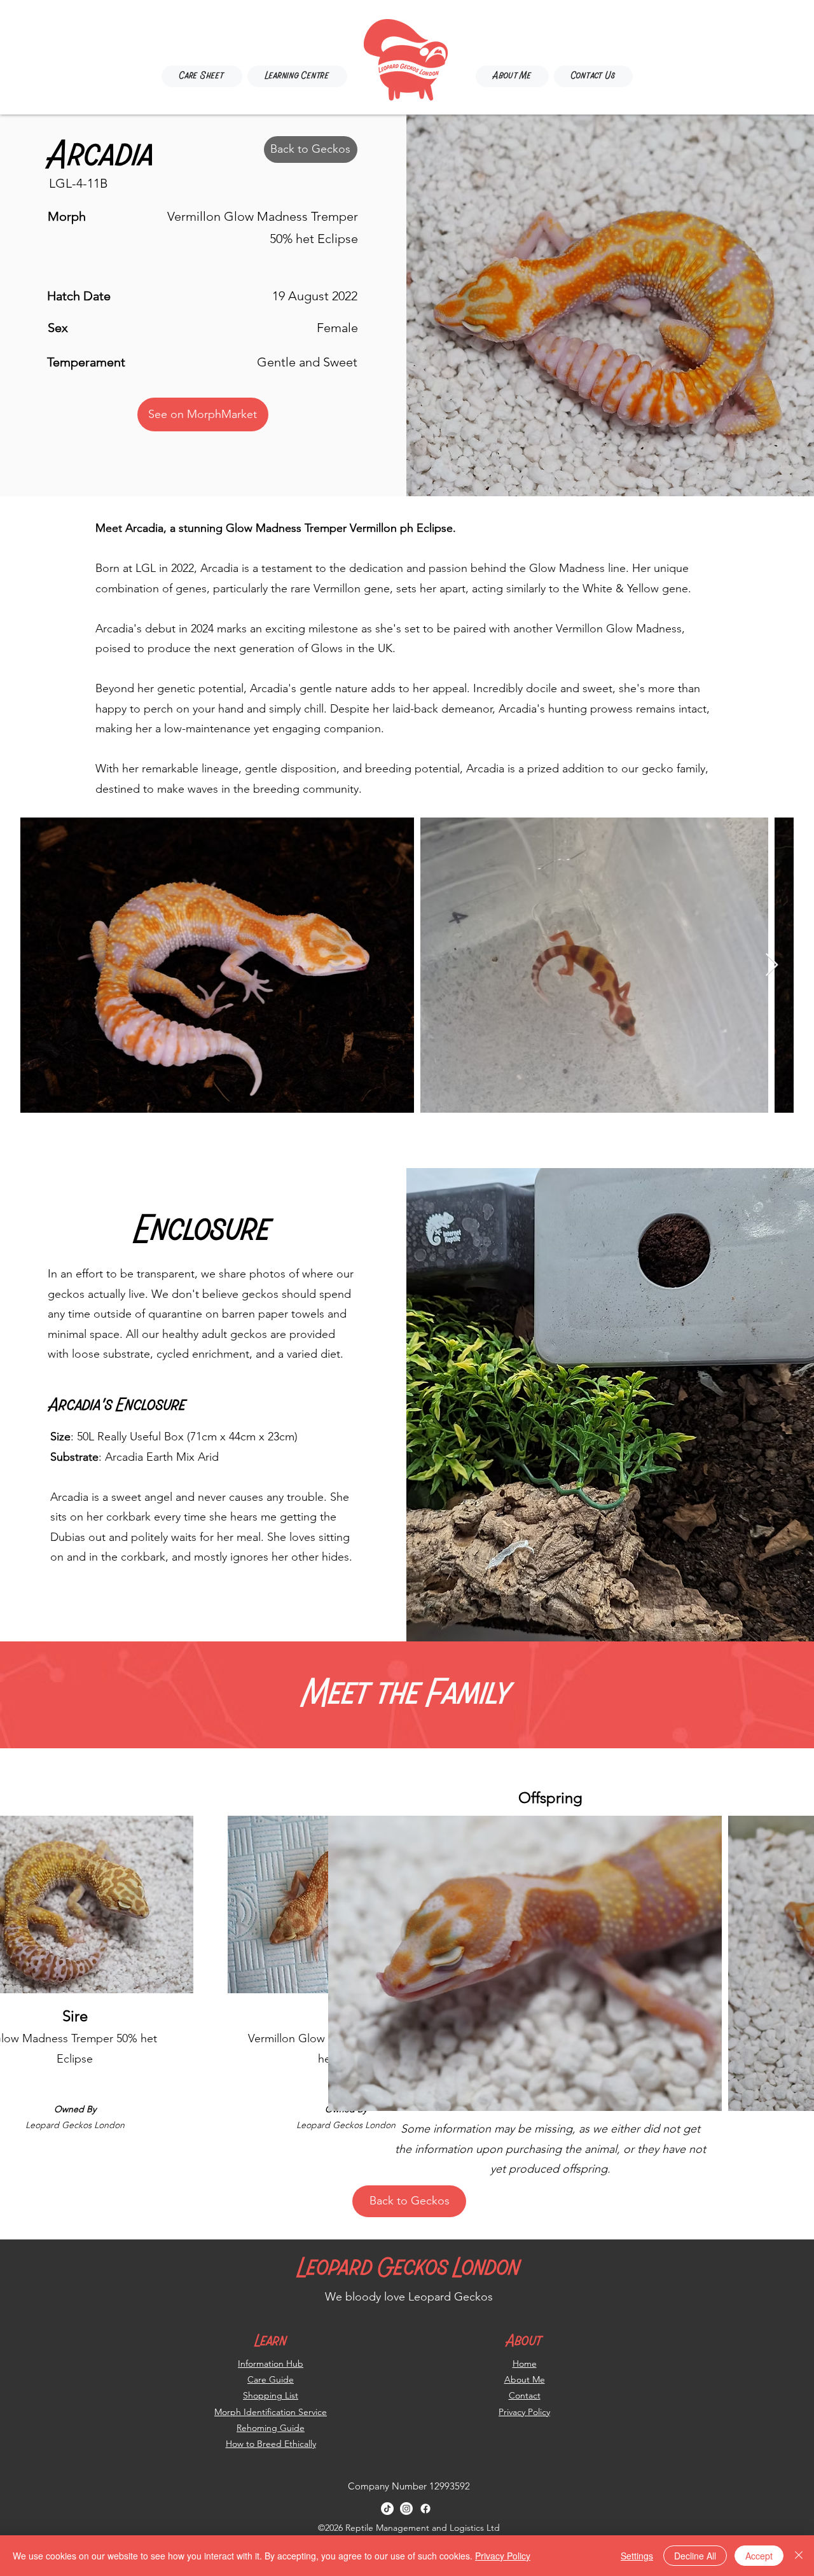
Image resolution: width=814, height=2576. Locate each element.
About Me (525, 2379)
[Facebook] (425, 2509)
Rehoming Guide (271, 2428)
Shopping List (271, 2395)
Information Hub (271, 2364)
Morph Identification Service (271, 2412)
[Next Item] (772, 965)
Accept (759, 2556)
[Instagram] (406, 2509)
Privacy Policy (524, 2412)
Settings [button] (637, 2556)
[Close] (799, 2556)
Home (525, 2364)
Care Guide (271, 2379)
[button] (297, 76)
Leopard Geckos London (409, 2269)
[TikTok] (387, 2509)
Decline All (695, 2556)
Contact (525, 2395)
